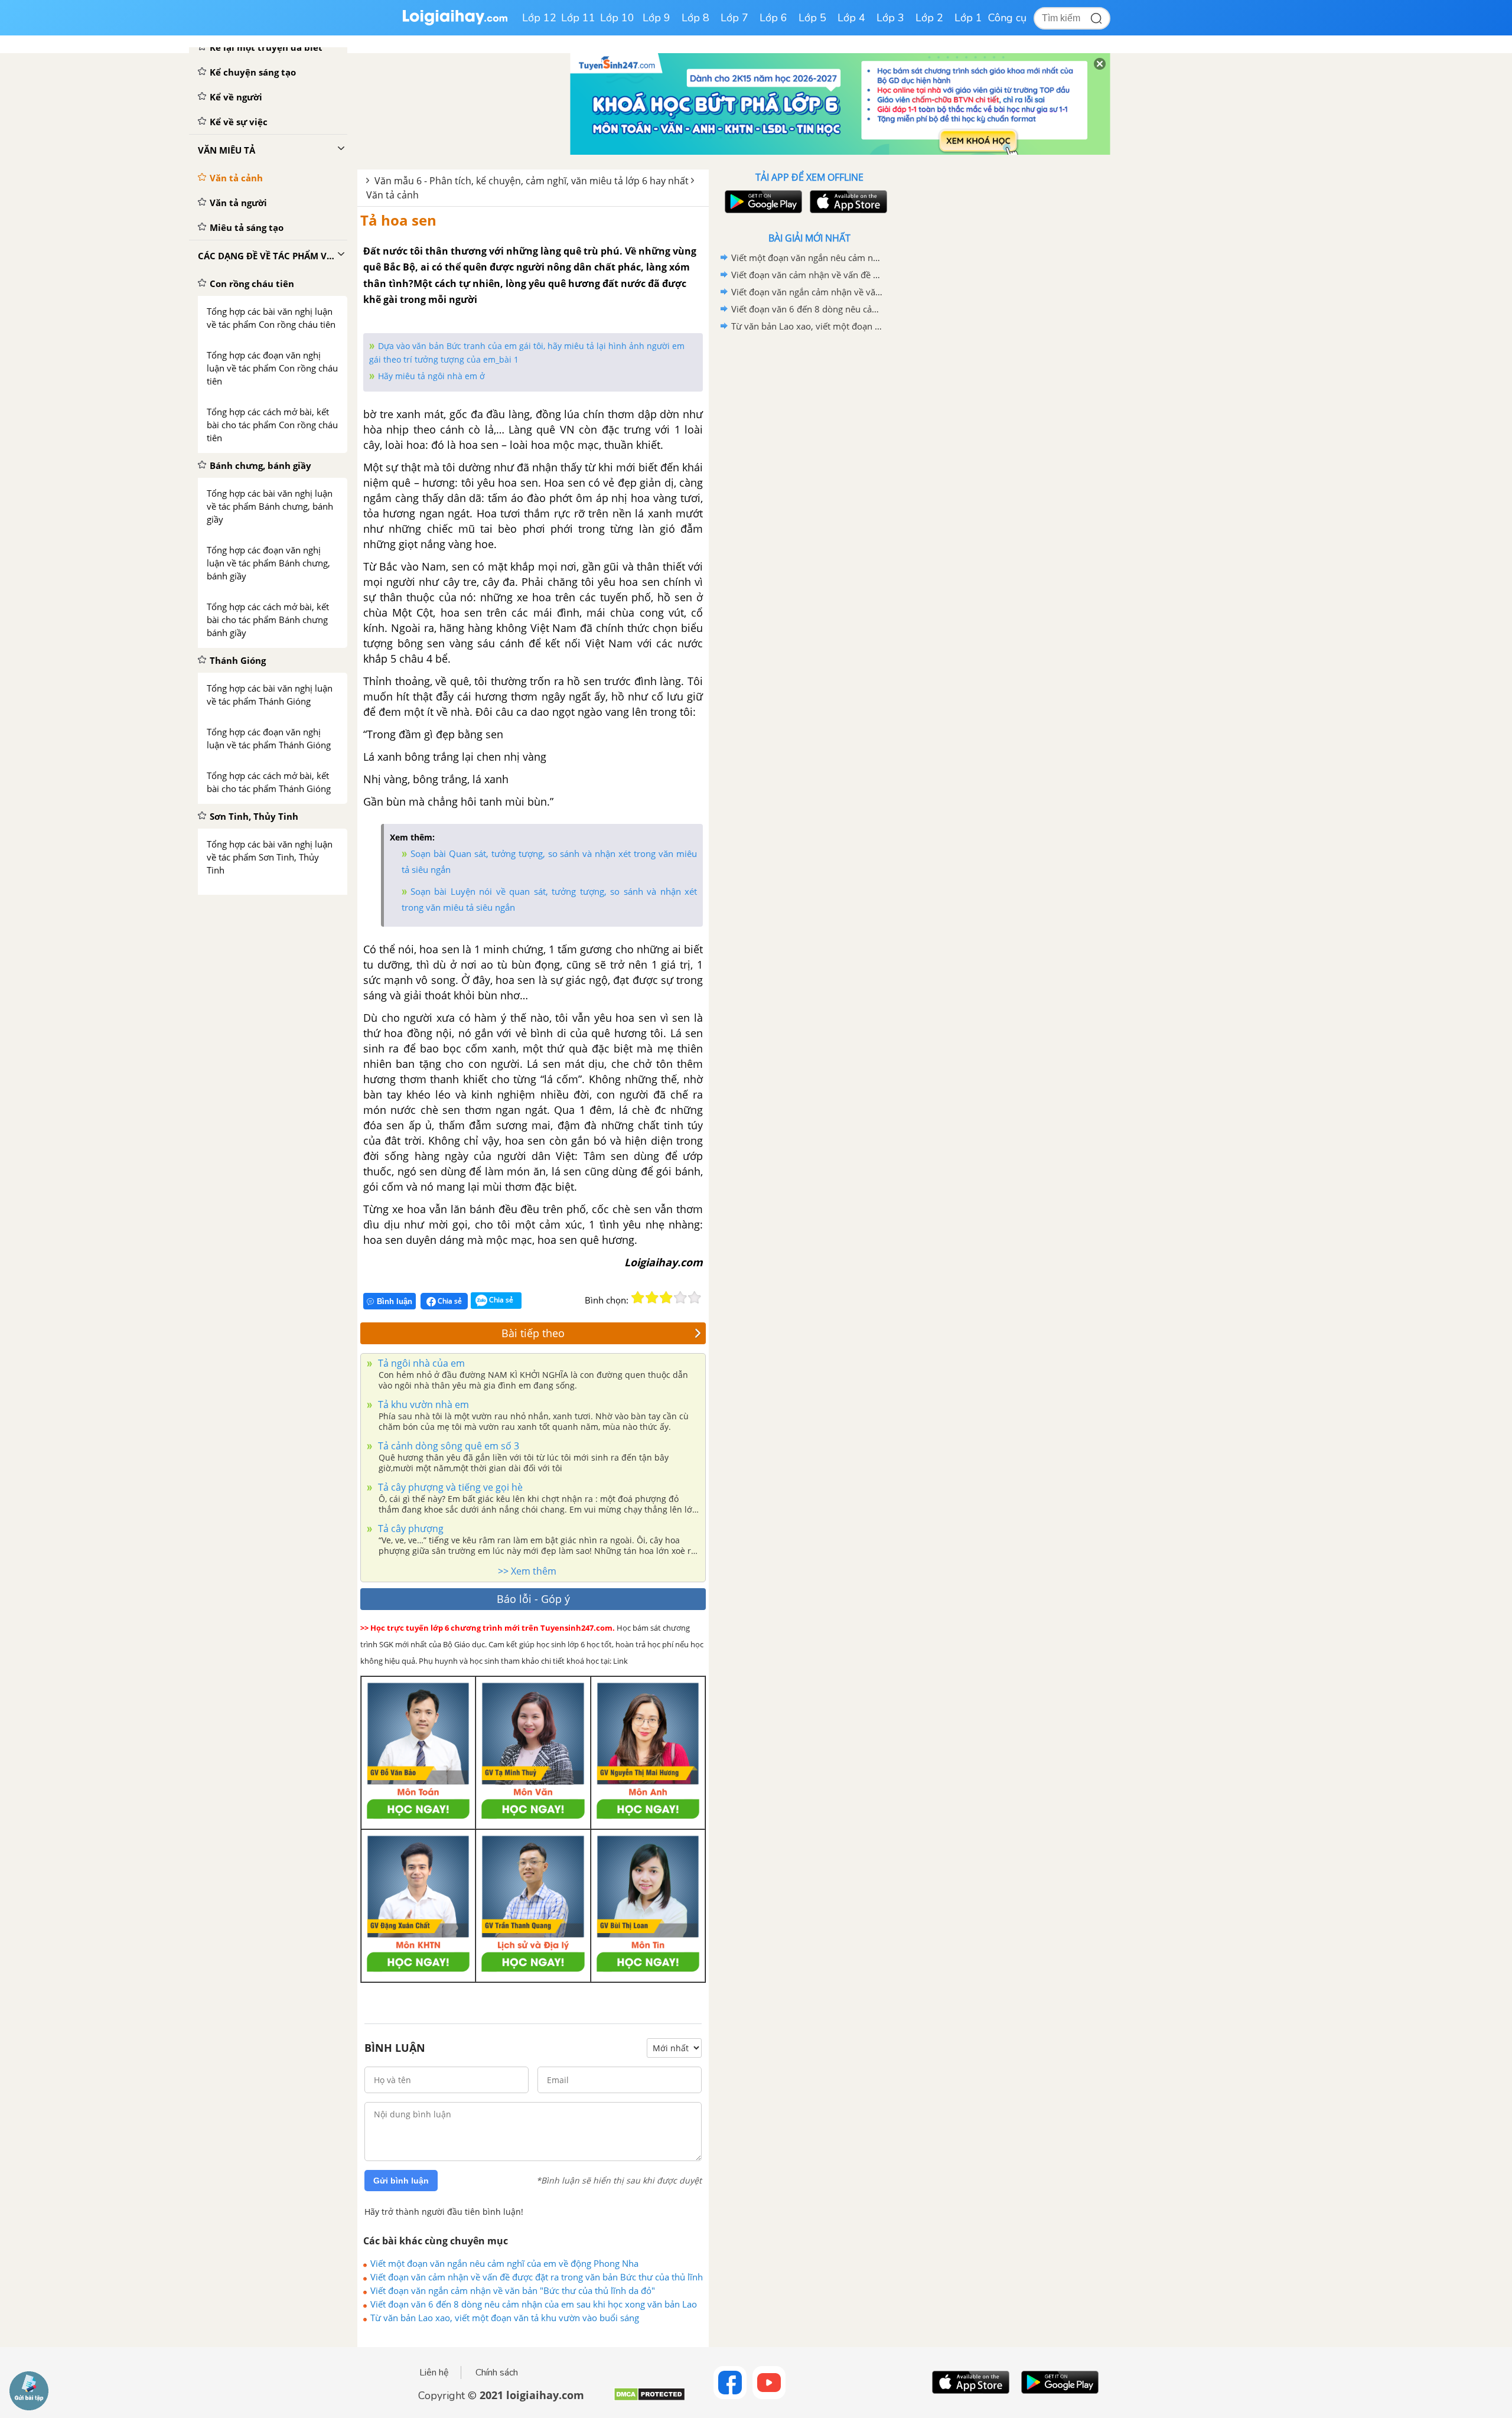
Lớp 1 (968, 18)
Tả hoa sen (398, 220)
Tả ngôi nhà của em (420, 1363)
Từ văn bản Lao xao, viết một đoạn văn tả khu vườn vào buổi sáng (505, 2318)
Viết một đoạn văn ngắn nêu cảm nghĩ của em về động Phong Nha (504, 2263)
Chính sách (497, 2373)
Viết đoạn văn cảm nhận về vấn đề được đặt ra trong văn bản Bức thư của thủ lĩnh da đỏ (537, 2277)
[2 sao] (652, 1298)
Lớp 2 (929, 18)
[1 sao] (638, 1298)
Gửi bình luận (401, 2181)
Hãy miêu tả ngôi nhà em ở (431, 376)
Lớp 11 (578, 18)
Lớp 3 (890, 18)
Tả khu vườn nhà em (422, 1404)
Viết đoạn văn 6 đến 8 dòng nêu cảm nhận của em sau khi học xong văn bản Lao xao (534, 2304)
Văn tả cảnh (392, 195)
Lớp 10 (617, 18)
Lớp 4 (851, 18)
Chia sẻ (449, 1301)
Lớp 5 (812, 18)
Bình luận (395, 1301)
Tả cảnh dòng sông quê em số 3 (447, 1446)
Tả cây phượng (410, 1529)
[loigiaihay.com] (455, 23)
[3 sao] (666, 1298)
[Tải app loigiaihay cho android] (762, 202)
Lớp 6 (773, 18)
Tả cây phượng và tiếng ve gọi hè (449, 1487)
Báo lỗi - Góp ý (533, 1599)
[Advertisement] (809, 523)
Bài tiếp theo (533, 1333)
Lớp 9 (656, 18)
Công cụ (1007, 18)
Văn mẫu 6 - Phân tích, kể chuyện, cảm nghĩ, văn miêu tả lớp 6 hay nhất (532, 181)
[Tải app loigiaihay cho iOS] (847, 202)
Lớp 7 (734, 18)
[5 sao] (695, 1298)
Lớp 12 (539, 18)
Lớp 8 (695, 18)
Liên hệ (434, 2373)
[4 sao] (680, 1298)
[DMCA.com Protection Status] (649, 2399)
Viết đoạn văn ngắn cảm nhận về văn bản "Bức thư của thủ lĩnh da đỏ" (513, 2290)
